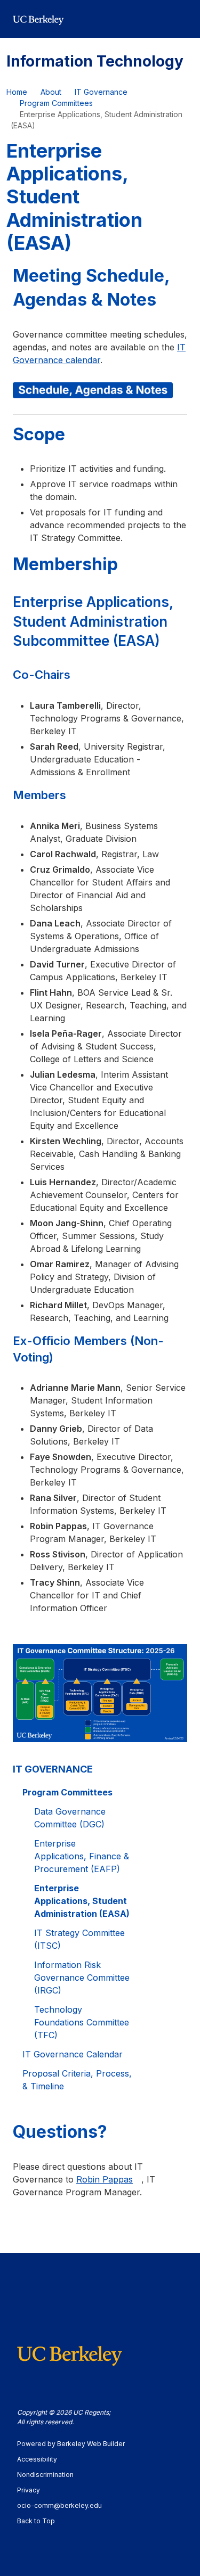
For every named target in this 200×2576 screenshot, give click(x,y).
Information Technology (95, 61)
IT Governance (101, 92)
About (51, 92)
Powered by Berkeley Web (71, 2444)
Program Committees (56, 103)
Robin (105, 2179)
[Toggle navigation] (181, 19)
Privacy (34, 2490)
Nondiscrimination (50, 2475)
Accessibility (42, 2459)
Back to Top (36, 2521)
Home (17, 92)
